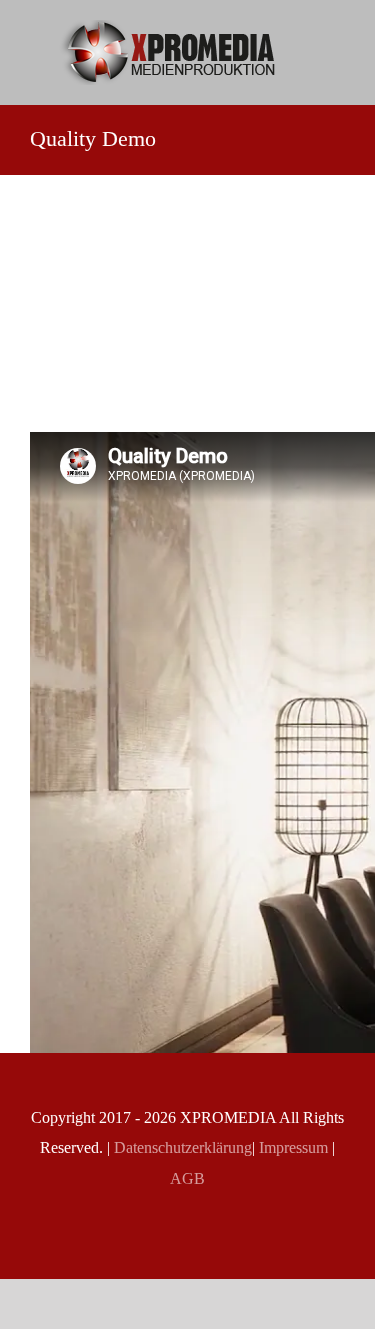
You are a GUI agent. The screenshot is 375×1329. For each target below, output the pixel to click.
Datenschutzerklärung (181, 1147)
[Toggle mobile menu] (337, 45)
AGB (187, 1178)
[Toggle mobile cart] (337, 66)
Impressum (291, 1147)
